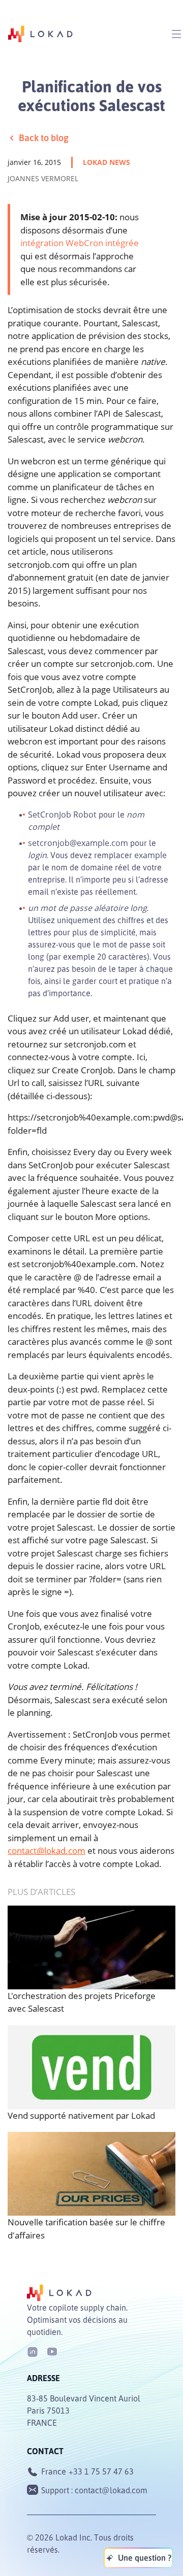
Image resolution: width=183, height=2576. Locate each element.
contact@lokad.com (47, 1851)
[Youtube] (52, 2351)
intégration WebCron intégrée (80, 243)
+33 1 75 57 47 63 (101, 2471)
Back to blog (44, 138)
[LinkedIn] (33, 2351)
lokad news (106, 162)
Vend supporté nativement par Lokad (81, 2115)
